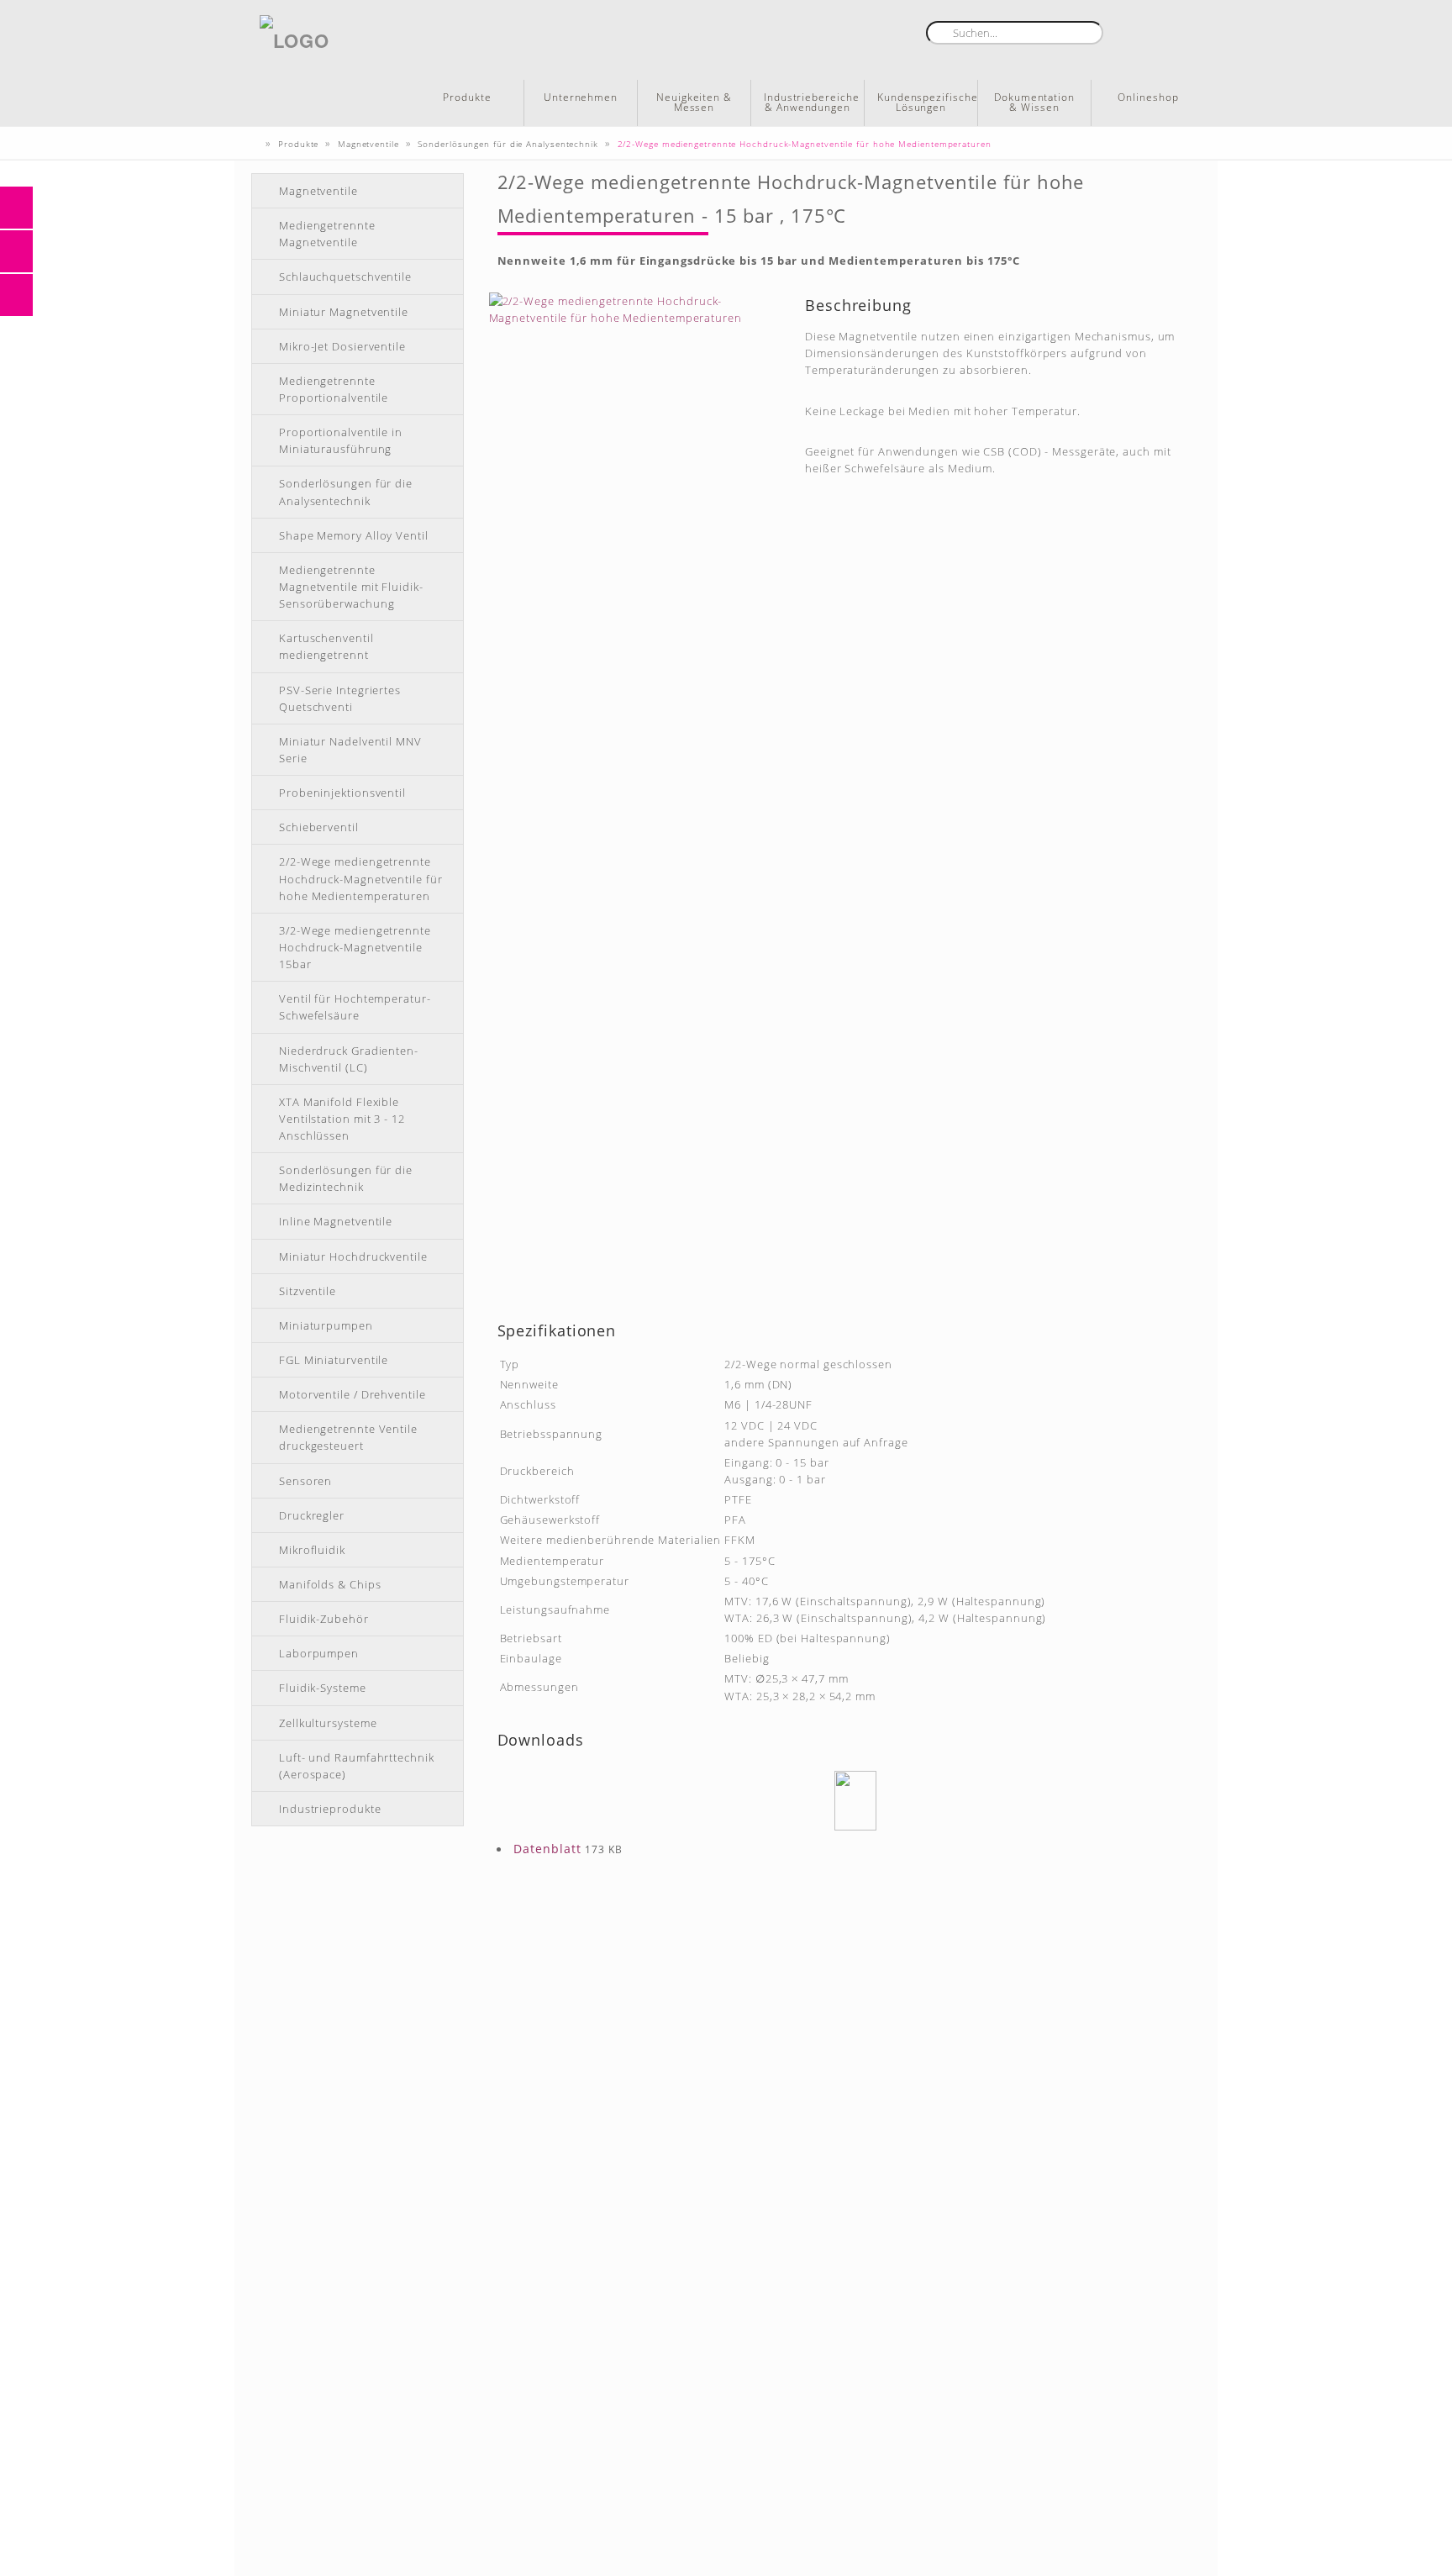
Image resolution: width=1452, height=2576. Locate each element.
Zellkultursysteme (328, 1723)
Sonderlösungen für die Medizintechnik (346, 1178)
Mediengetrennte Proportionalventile (334, 389)
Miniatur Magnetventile (344, 312)
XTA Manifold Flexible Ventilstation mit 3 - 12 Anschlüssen (342, 1119)
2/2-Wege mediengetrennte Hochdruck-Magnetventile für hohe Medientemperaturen (361, 878)
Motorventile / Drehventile (352, 1394)
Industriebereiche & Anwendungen (811, 102)
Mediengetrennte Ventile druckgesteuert (348, 1437)
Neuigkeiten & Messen (694, 102)
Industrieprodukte (330, 1809)
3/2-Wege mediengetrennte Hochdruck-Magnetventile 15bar (355, 947)
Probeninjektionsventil (342, 793)
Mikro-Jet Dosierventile (342, 346)
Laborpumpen (319, 1653)
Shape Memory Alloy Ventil (354, 535)
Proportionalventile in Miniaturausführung (341, 440)
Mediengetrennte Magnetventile (327, 234)
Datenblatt (548, 1849)
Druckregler (312, 1515)
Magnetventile (318, 191)
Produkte (467, 97)
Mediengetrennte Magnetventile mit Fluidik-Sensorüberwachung (351, 587)
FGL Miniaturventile (334, 1360)
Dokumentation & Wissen (1034, 102)
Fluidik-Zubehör (324, 1619)
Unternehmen (581, 97)
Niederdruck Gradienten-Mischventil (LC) (349, 1059)
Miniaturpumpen (326, 1325)
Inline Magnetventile (336, 1221)
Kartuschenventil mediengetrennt (326, 646)
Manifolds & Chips (330, 1584)
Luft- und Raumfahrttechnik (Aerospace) (357, 1766)
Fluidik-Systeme (323, 1688)
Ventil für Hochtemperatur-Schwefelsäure (355, 1007)
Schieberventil (319, 827)
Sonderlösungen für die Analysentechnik (346, 492)
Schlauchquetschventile (345, 277)
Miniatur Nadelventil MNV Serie (350, 750)
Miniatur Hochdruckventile (353, 1256)
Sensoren (305, 1481)
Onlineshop (1148, 97)
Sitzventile (308, 1291)
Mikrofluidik (312, 1550)
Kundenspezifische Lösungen (927, 102)
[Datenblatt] (856, 1801)
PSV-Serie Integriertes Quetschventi (340, 698)
